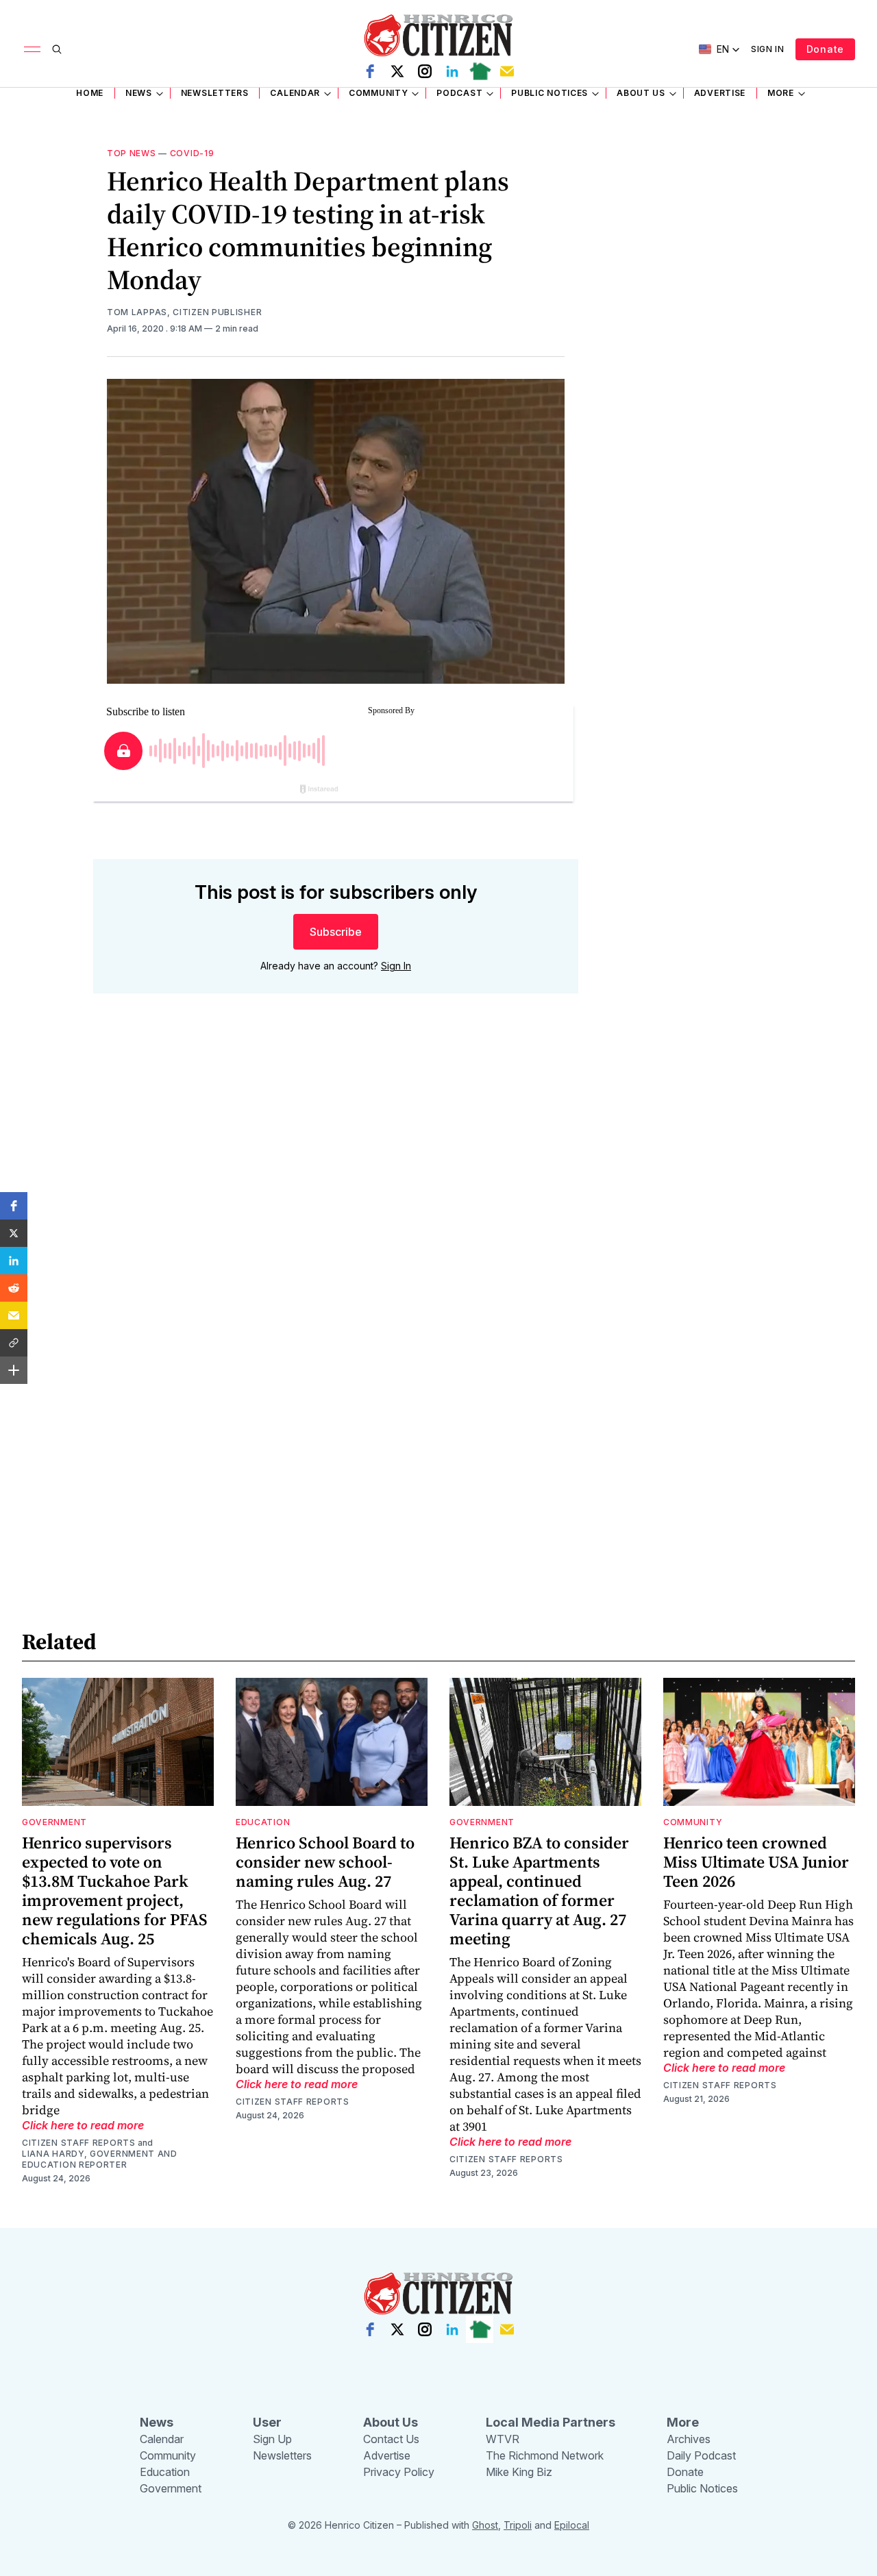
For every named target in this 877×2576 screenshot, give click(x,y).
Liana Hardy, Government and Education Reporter (100, 2159)
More (781, 93)
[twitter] (397, 71)
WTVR (503, 2439)
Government (54, 1822)
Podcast (459, 93)
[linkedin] (452, 71)
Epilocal (572, 2525)
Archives (689, 2439)
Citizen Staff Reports (79, 2143)
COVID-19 (192, 153)
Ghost (485, 2525)
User (267, 2422)
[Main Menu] (32, 49)
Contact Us (391, 2439)
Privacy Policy (399, 2472)
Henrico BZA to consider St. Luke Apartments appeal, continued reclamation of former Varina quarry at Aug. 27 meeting (539, 1891)
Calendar (295, 93)
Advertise (720, 93)
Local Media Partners (551, 2422)
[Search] (57, 49)
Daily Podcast (701, 2455)
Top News (132, 153)
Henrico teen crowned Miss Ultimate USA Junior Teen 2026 (756, 1862)
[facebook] (370, 71)
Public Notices (549, 93)
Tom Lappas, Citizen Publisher (184, 312)
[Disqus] (336, 1200)
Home (90, 93)
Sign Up (272, 2439)
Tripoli (518, 2525)
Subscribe (336, 932)
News (139, 93)
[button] (14, 1206)
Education (263, 1822)
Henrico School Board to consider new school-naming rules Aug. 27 (325, 1862)
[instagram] (425, 71)
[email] (507, 71)
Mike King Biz (519, 2472)
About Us (641, 93)
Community (378, 93)
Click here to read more (83, 2125)
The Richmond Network (545, 2455)
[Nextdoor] (480, 71)
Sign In (768, 49)
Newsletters (215, 93)
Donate (825, 49)
